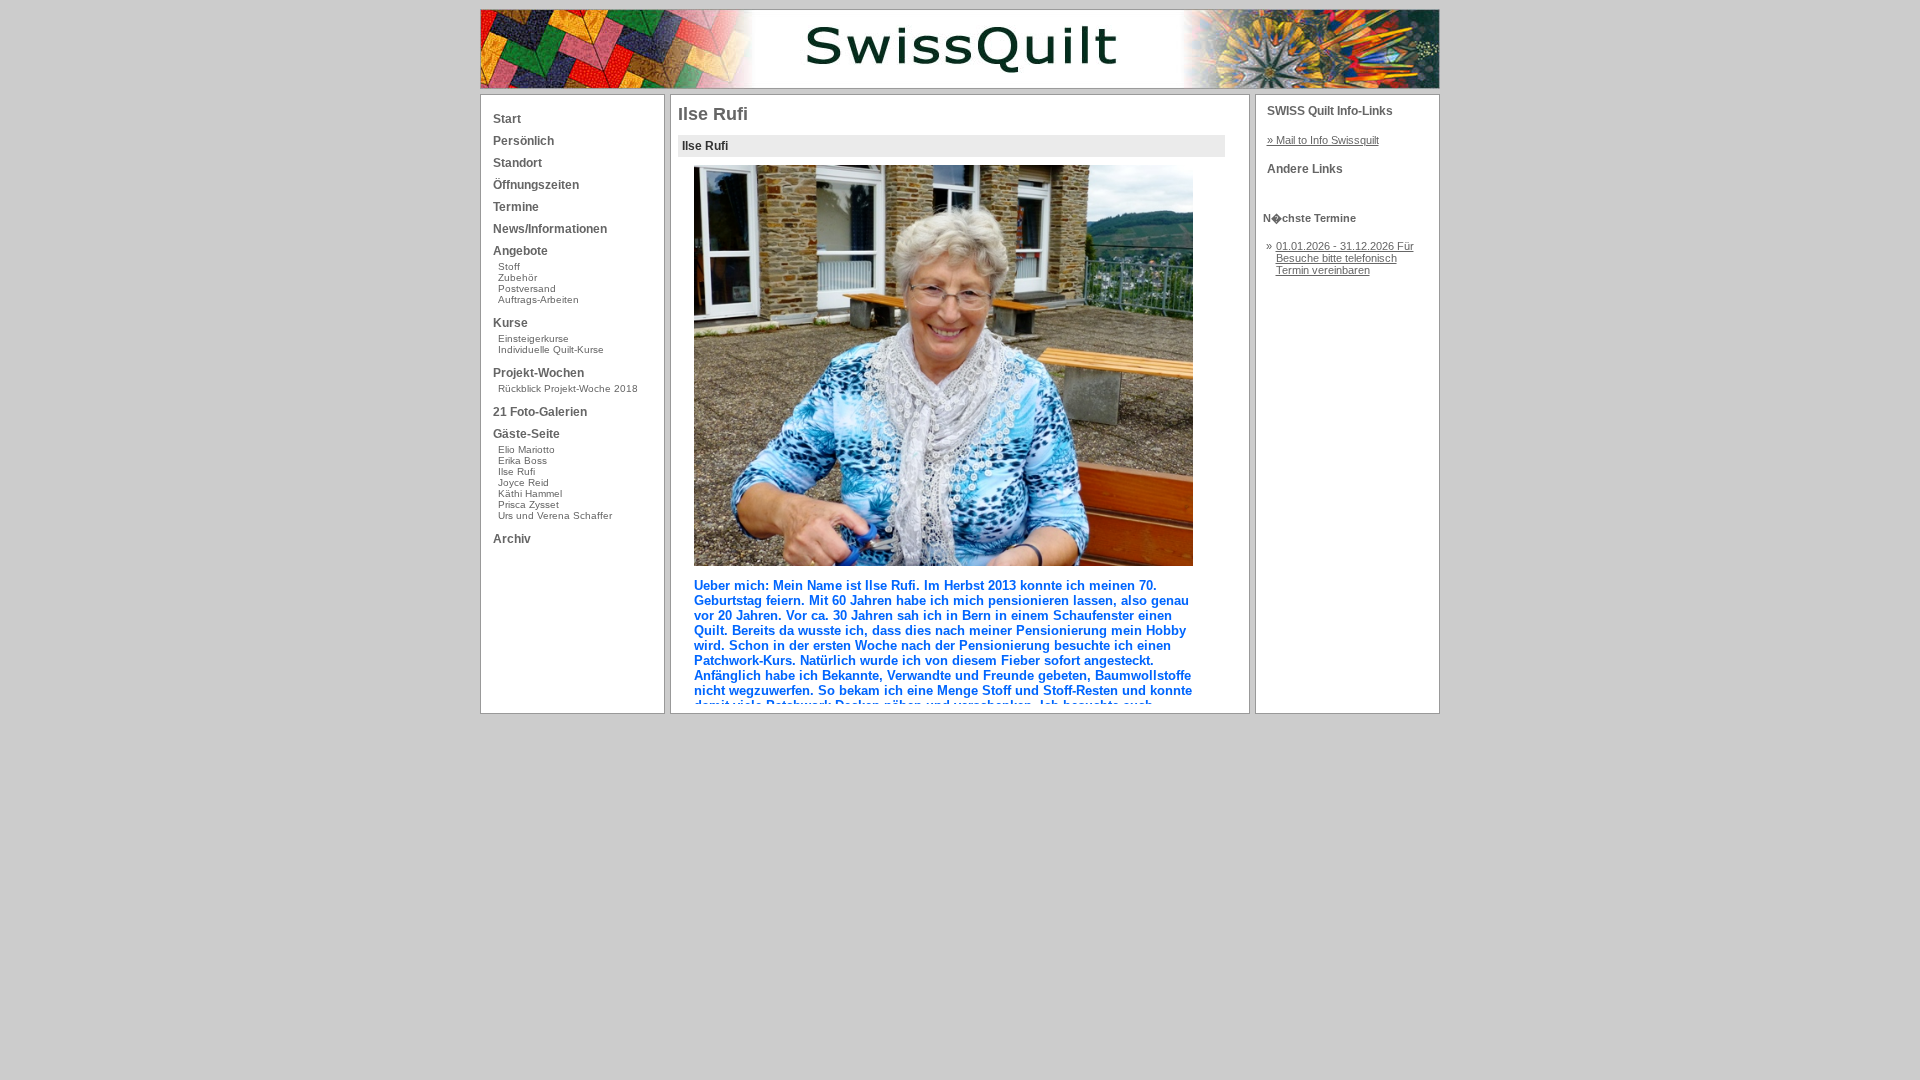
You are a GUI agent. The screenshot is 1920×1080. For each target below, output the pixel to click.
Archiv (512, 539)
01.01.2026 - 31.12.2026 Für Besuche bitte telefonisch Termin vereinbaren (1345, 258)
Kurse (510, 323)
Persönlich (523, 141)
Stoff (509, 266)
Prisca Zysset (528, 504)
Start (507, 119)
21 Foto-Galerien (540, 412)
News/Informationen (550, 229)
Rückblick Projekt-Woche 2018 (568, 388)
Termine (516, 207)
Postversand (527, 288)
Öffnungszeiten (536, 185)
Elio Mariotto (526, 449)
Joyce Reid (523, 482)
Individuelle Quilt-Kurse (551, 349)
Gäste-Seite (526, 434)
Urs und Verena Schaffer (555, 515)
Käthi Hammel (530, 493)
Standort (517, 163)
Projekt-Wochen (538, 373)
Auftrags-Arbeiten (538, 299)
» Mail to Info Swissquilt (1323, 140)
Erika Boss (522, 460)
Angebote (520, 251)
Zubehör (517, 277)
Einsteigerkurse (533, 338)
